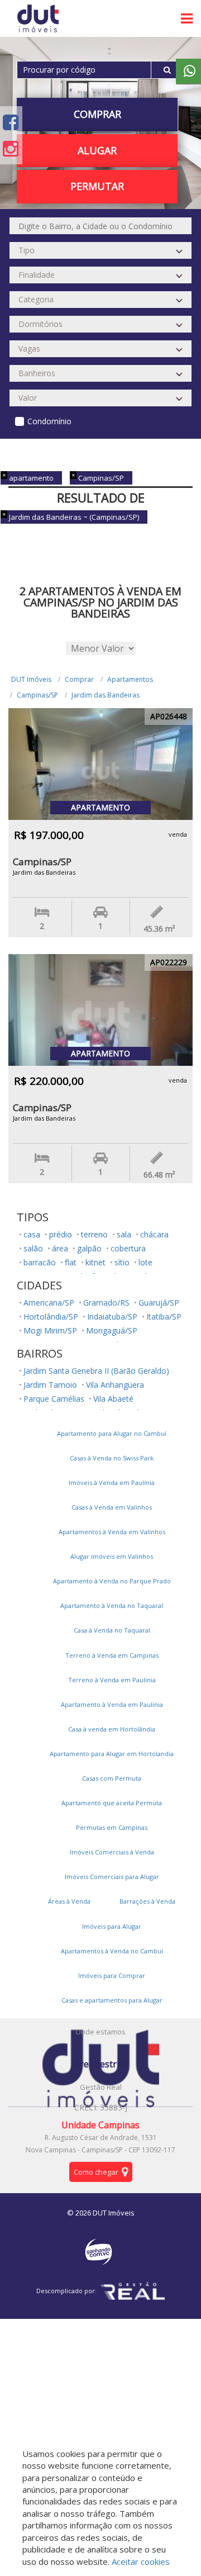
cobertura (128, 1248)
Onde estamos (100, 2032)
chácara (154, 1234)
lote (145, 1262)
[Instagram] (11, 148)
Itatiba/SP (164, 1317)
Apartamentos (130, 679)
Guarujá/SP (159, 1303)
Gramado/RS (106, 1303)
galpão (89, 1248)
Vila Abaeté (113, 1399)
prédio (61, 1234)
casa (32, 1234)
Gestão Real (101, 2087)
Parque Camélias (54, 1399)
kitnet (95, 1262)
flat (71, 1262)
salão (33, 1248)
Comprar (79, 679)
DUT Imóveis (31, 679)
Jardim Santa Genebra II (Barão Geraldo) (96, 1371)
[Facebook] (11, 122)
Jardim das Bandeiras (106, 695)
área (60, 1248)
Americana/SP (49, 1303)
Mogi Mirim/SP (50, 1330)
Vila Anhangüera (115, 1385)
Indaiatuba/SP (112, 1317)
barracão (40, 1262)
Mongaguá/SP (112, 1330)
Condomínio (49, 421)
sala (124, 1234)
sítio (122, 1262)
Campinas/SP (37, 695)
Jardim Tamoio (50, 1385)
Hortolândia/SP (51, 1317)
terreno (94, 1234)
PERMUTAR (97, 186)
